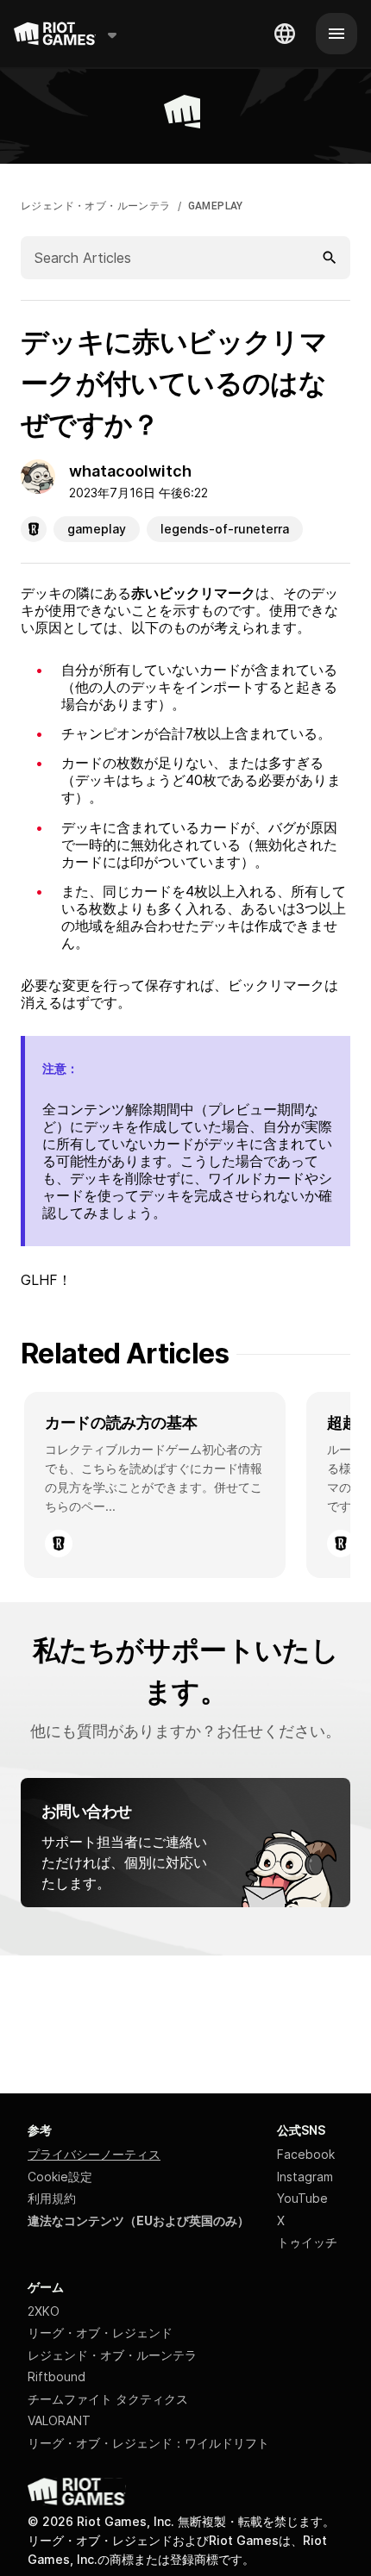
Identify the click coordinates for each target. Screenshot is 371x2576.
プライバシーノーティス (94, 2154)
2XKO (44, 2311)
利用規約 (52, 2198)
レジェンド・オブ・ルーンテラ (96, 206)
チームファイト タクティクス (108, 2399)
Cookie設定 (60, 2177)
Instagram (305, 2177)
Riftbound (57, 2376)
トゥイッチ (307, 2242)
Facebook (306, 2154)
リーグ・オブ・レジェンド (100, 2333)
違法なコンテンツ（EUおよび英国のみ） (138, 2220)
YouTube (302, 2198)
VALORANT (59, 2420)
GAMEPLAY (216, 206)
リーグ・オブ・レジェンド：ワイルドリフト (148, 2443)
